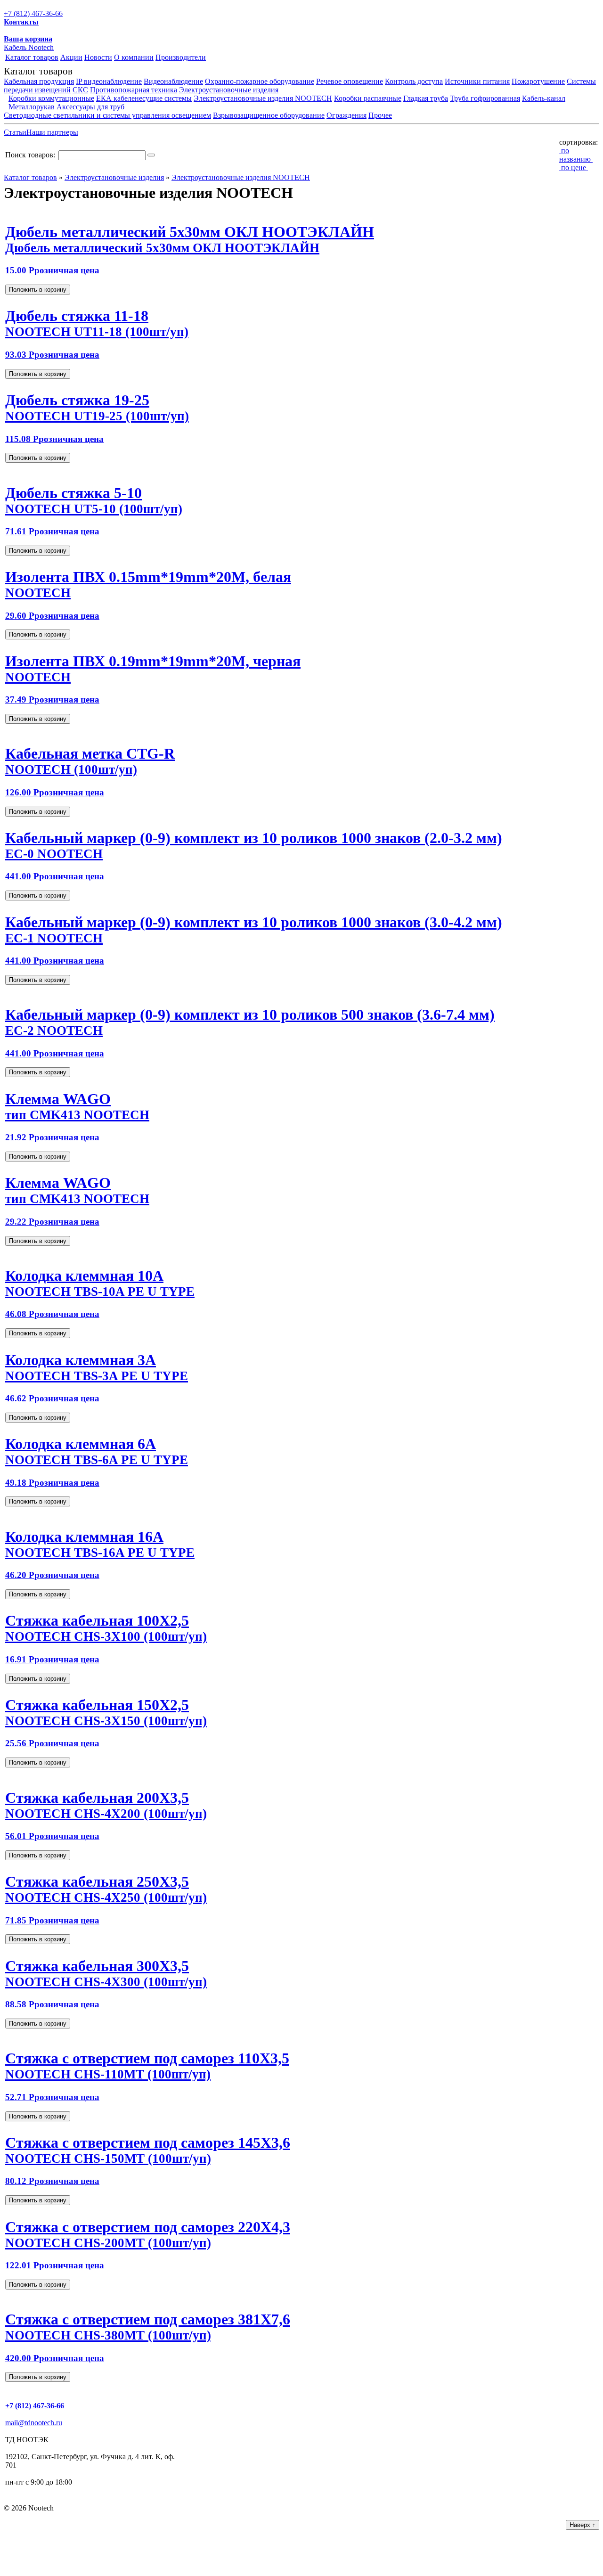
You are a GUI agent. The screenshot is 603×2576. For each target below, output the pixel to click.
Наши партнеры (52, 132)
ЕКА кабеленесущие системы (144, 98)
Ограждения (346, 115)
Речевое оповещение (350, 81)
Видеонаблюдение (173, 81)
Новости (98, 57)
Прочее (380, 115)
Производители (181, 57)
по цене (574, 168)
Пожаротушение (538, 81)
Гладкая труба (426, 98)
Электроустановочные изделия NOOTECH (263, 98)
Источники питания (477, 81)
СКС (80, 90)
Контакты (21, 22)
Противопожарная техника (134, 90)
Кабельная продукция (39, 81)
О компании (134, 57)
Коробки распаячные (368, 98)
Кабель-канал (544, 98)
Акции (71, 57)
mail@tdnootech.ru (34, 2423)
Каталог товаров (32, 57)
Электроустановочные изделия (229, 90)
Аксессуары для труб (90, 107)
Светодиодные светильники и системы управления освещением (107, 115)
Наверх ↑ (583, 2525)
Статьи (15, 132)
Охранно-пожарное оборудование (260, 81)
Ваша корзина (28, 39)
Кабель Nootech (29, 47)
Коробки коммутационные (51, 98)
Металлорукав (32, 107)
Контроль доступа (414, 81)
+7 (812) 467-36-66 (33, 13)
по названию (576, 155)
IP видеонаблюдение (109, 81)
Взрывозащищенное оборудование (269, 115)
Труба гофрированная (485, 98)
